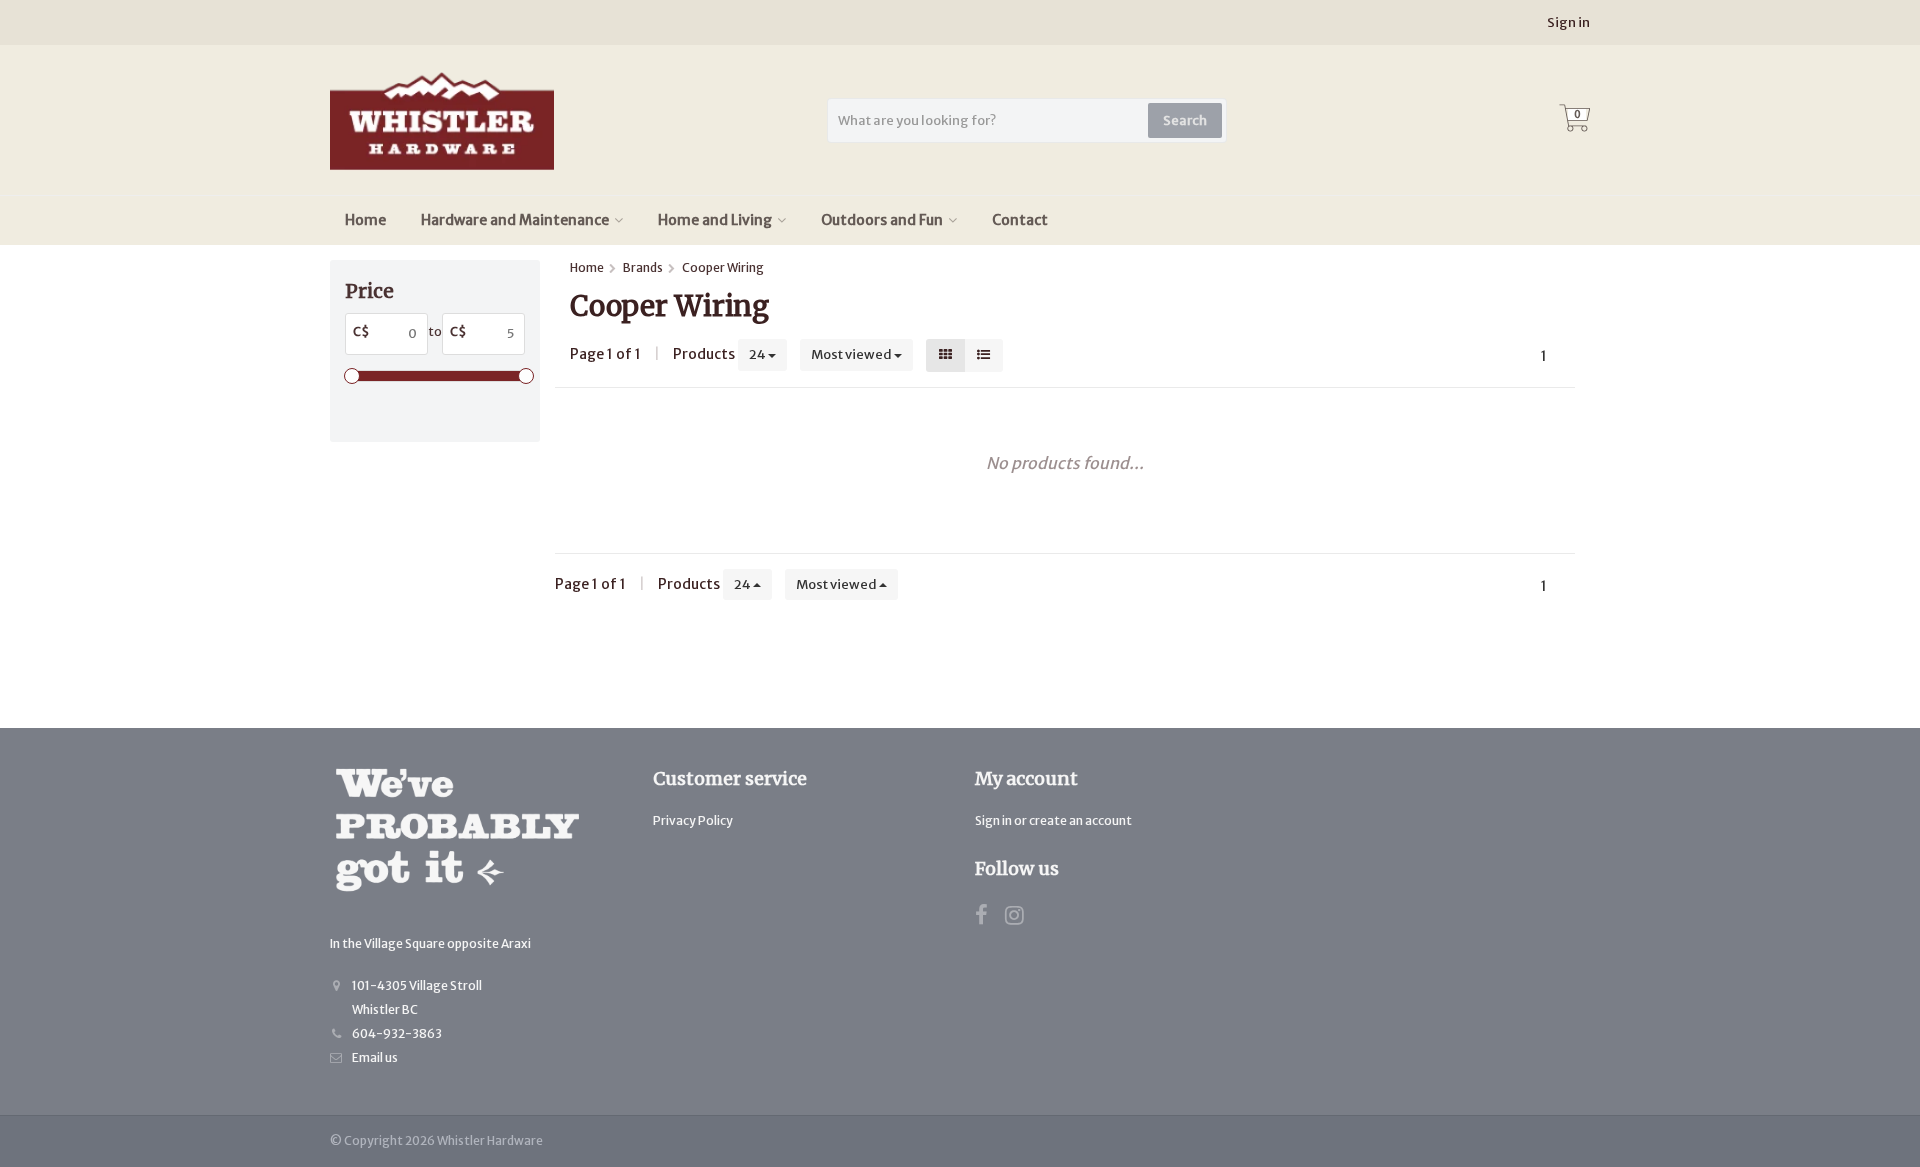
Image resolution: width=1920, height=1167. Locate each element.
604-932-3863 (397, 1033)
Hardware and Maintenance (515, 220)
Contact (1020, 220)
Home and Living (715, 220)
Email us (375, 1057)
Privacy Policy (693, 820)
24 (758, 354)
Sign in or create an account (1053, 820)
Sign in (1568, 22)
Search (1185, 120)
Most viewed (852, 354)
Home (365, 220)
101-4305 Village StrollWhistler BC (417, 997)
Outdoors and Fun (882, 220)
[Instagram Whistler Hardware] (1022, 918)
